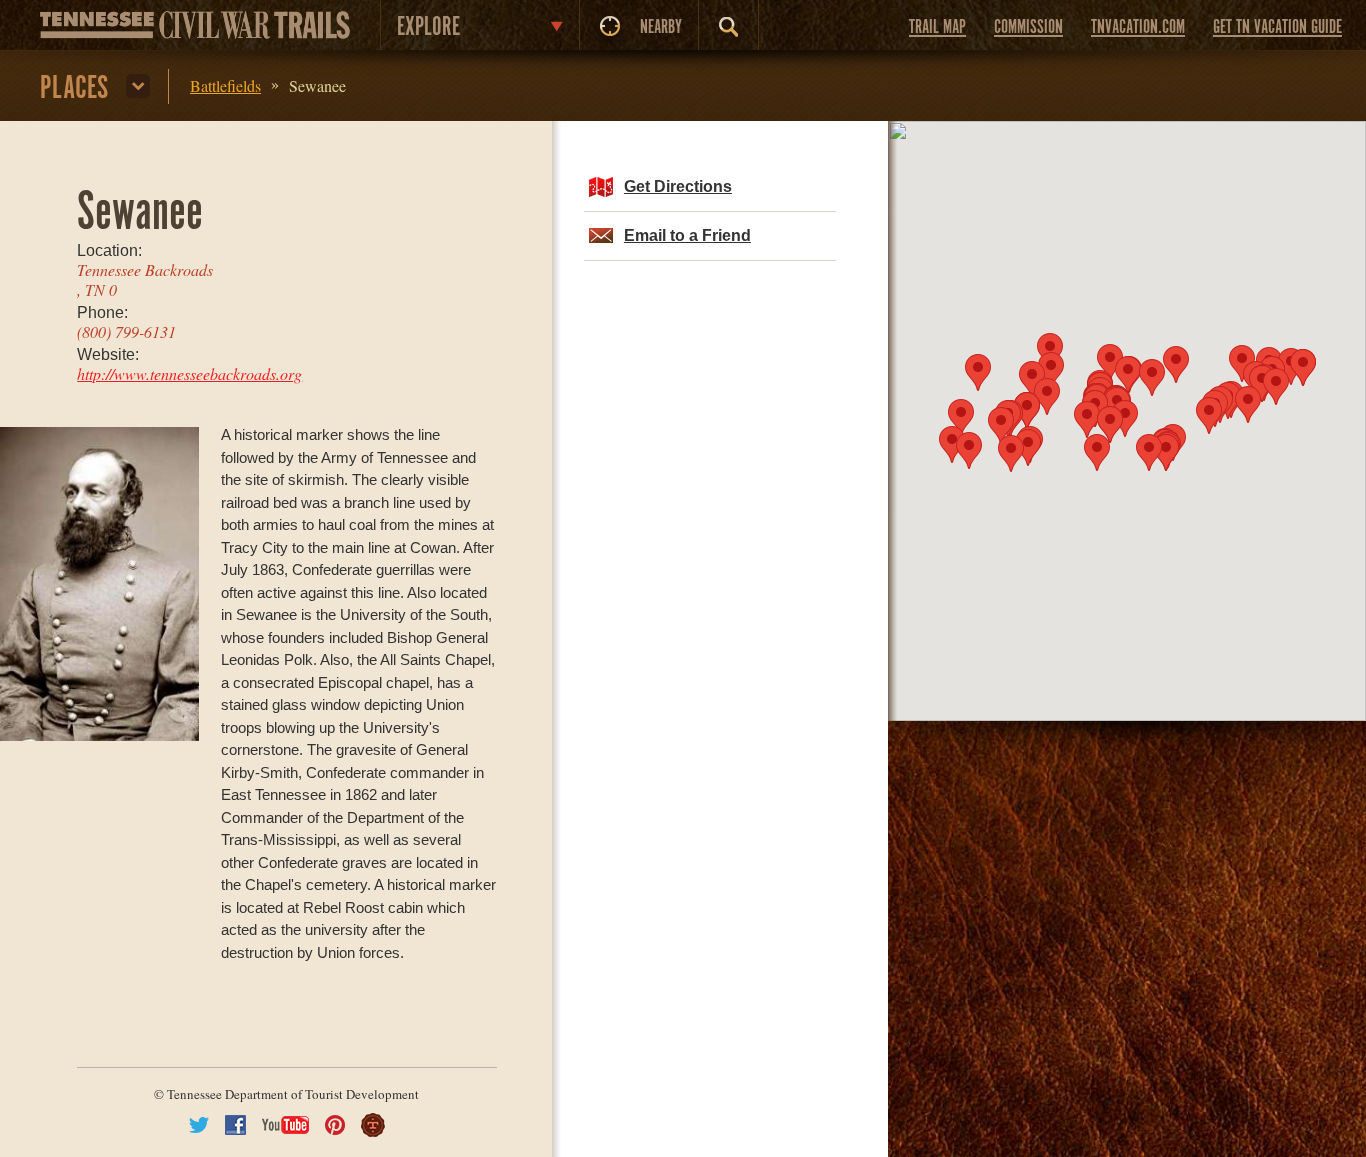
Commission (1028, 27)
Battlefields (225, 85)
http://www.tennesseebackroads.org (189, 373)
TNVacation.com (1138, 27)
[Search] (728, 27)
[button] (1125, 418)
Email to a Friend (687, 235)
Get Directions (678, 186)
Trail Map (937, 27)
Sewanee (317, 85)
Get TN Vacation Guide (1277, 27)
